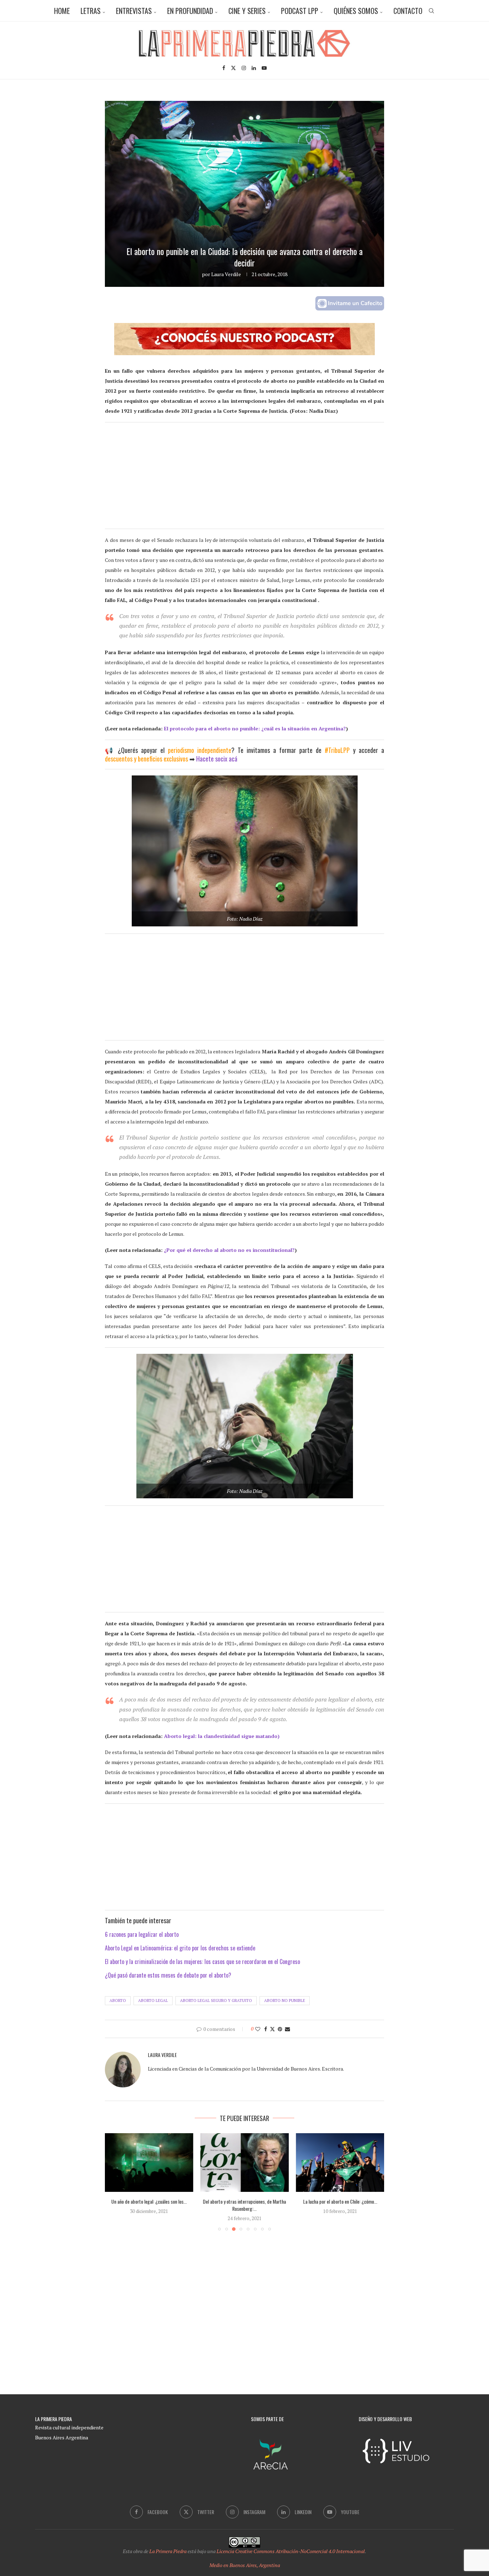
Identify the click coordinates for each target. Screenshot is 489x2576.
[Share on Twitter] (272, 2029)
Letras (91, 11)
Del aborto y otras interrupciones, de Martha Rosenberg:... (245, 2205)
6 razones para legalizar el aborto (142, 1934)
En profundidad (190, 11)
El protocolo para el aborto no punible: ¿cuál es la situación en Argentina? (255, 728)
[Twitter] (233, 68)
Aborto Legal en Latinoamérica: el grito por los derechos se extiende (180, 1948)
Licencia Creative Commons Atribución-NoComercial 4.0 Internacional (291, 2551)
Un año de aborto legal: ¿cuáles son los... (149, 2201)
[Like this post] (258, 2029)
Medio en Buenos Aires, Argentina (245, 2565)
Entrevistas (134, 11)
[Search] (431, 11)
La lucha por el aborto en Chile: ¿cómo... (340, 2201)
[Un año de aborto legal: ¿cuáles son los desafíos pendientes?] (149, 2163)
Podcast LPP (300, 11)
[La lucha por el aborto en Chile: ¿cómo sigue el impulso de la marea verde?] (340, 2163)
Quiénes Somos (356, 11)
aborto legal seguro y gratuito (216, 2000)
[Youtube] (264, 68)
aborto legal (153, 2000)
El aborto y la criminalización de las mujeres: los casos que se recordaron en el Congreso (202, 1962)
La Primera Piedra (168, 2551)
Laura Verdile (226, 274)
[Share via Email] (287, 2029)
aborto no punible (285, 2000)
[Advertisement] (245, 479)
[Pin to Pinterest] (280, 2029)
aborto (118, 2000)
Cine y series (247, 11)
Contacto (408, 11)
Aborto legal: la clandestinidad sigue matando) (222, 1736)
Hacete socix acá (217, 759)
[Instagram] (244, 68)
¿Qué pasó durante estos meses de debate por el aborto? (168, 1975)
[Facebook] (224, 68)
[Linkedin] (254, 68)
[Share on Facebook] (266, 2029)
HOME (62, 11)
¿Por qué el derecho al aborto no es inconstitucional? (229, 1250)
